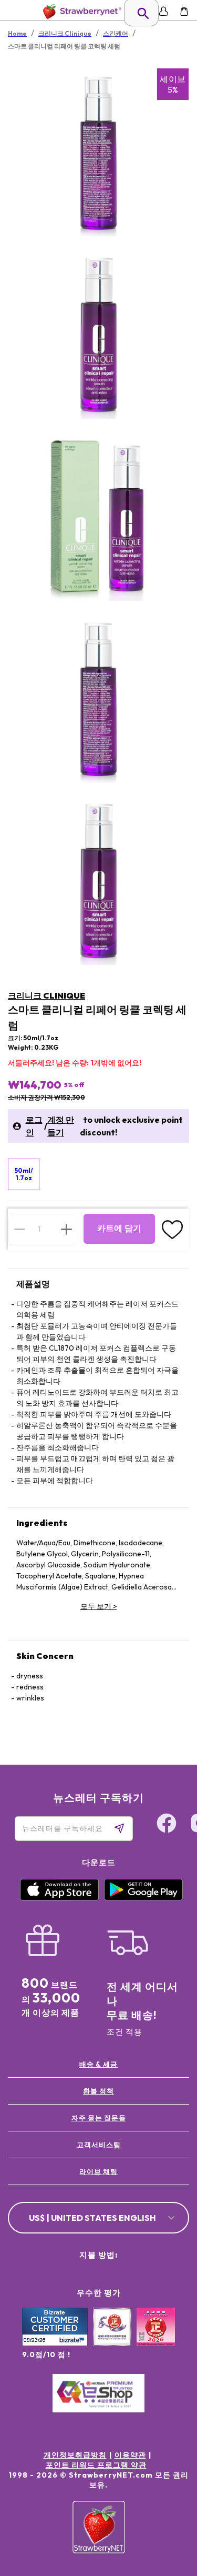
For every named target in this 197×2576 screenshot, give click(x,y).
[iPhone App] (59, 1898)
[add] (66, 1229)
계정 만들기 (61, 1126)
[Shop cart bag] (184, 11)
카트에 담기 (119, 1228)
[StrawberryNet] (80, 11)
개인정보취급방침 (75, 2455)
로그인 (34, 1126)
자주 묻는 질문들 (99, 2118)
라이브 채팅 (98, 2171)
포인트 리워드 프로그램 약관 (96, 2465)
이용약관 (130, 2455)
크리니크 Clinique (46, 995)
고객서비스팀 (99, 2145)
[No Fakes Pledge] (156, 2338)
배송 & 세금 (98, 2064)
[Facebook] (167, 1825)
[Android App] (143, 1898)
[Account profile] (164, 11)
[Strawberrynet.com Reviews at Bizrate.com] (55, 2343)
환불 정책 (98, 2091)
